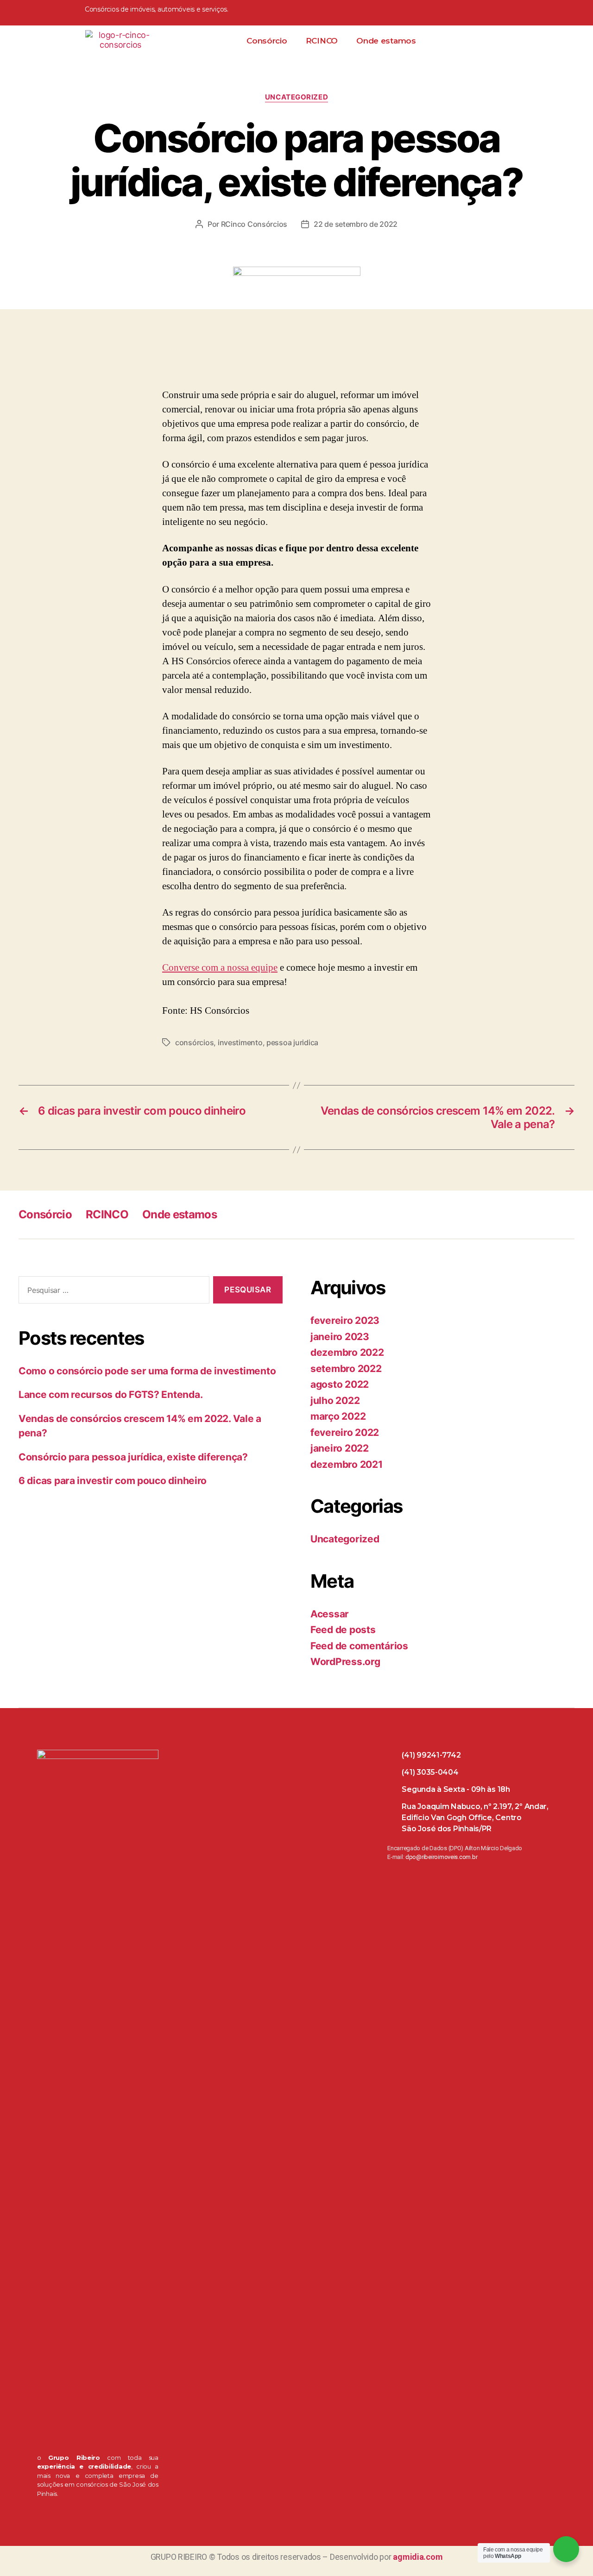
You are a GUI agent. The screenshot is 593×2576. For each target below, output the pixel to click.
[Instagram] (501, 13)
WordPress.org (345, 1662)
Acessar (330, 1614)
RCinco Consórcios (254, 224)
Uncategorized (296, 97)
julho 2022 (335, 1400)
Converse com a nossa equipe (220, 968)
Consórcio (267, 41)
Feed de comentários (359, 1646)
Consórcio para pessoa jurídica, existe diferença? (133, 1457)
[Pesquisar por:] (112, 1292)
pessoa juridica (292, 1042)
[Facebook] (484, 13)
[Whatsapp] (467, 13)
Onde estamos (386, 41)
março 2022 (338, 1416)
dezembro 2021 (347, 1464)
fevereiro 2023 (345, 1320)
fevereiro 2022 (345, 1432)
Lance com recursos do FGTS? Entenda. (110, 1394)
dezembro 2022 (347, 1352)
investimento (240, 1042)
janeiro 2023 (340, 1337)
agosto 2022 (340, 1384)
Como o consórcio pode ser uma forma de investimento (147, 1371)
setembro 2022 (346, 1369)
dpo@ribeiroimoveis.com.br (441, 1857)
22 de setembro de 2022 (356, 224)
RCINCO (322, 41)
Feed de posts (343, 1630)
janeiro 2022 (340, 1448)
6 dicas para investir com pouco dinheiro (113, 1481)
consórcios (194, 1042)
